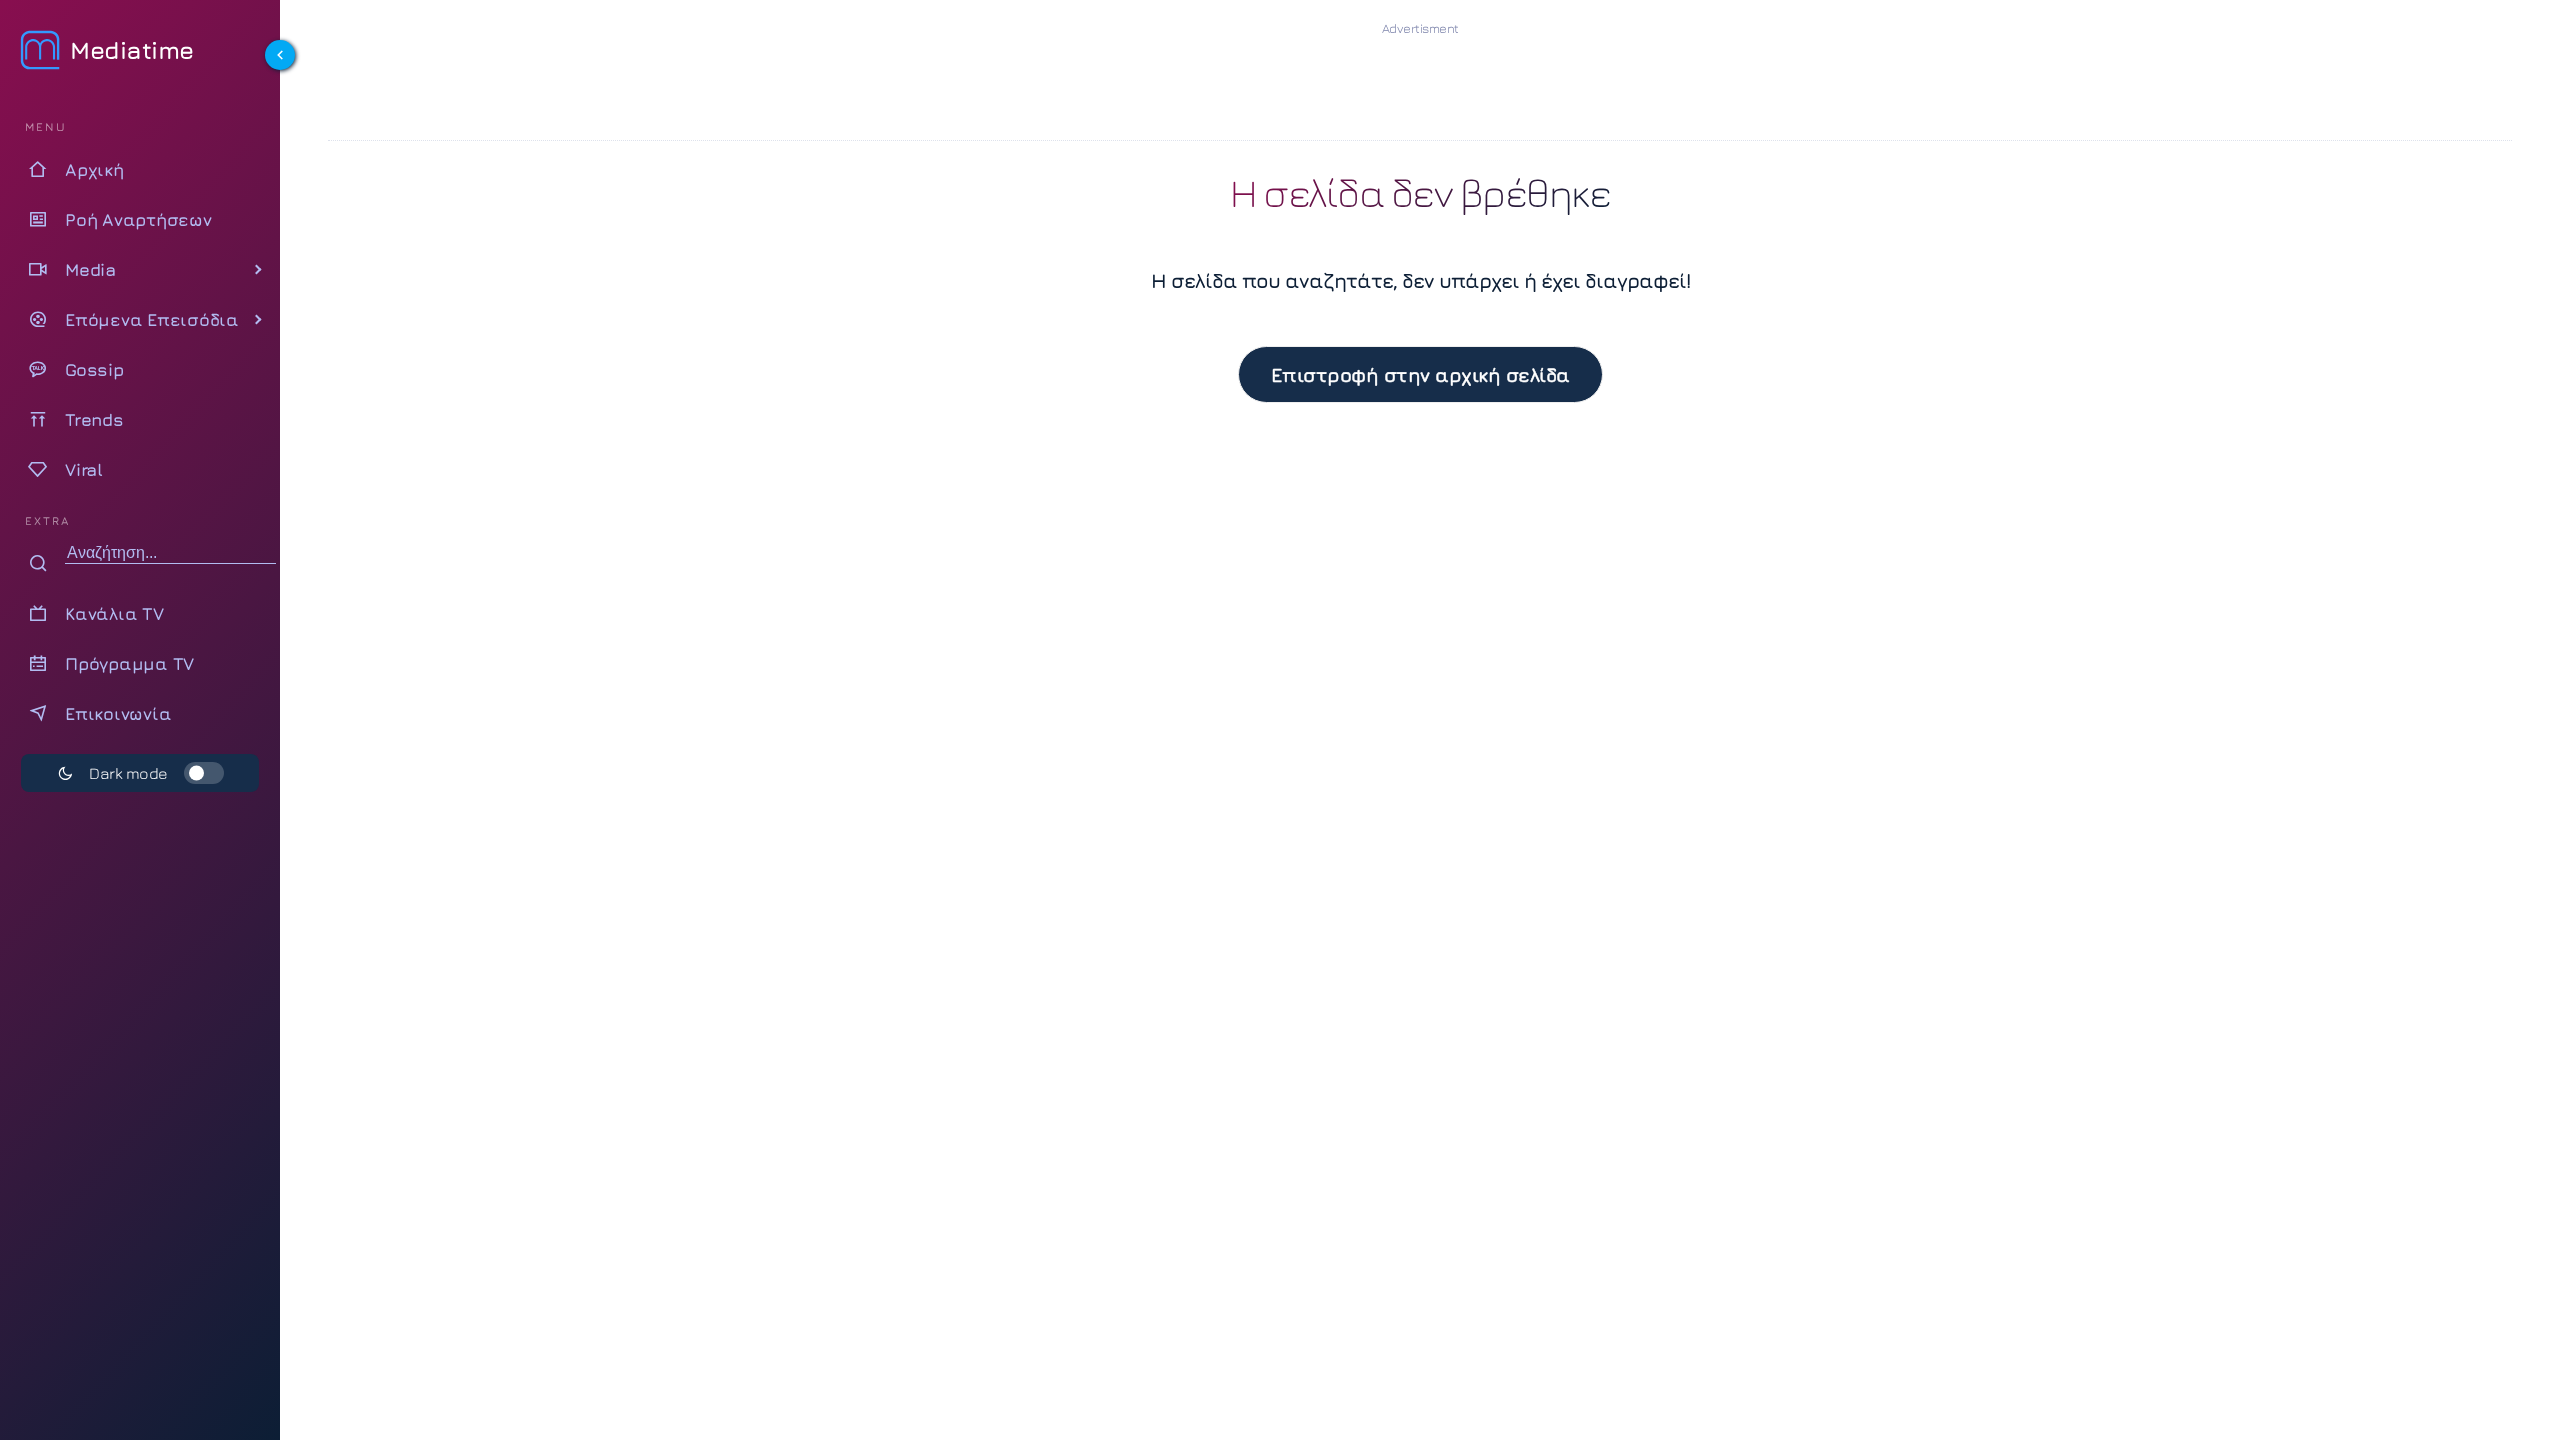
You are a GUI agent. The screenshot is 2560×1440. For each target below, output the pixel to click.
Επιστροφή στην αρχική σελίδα (1420, 374)
